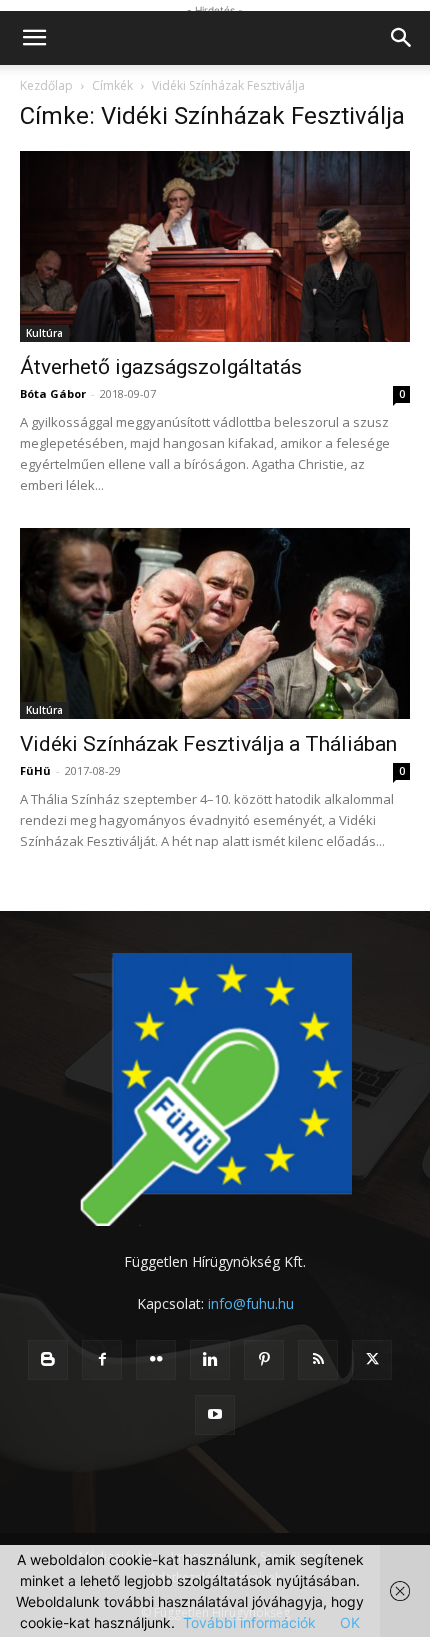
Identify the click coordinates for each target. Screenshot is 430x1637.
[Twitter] (372, 1360)
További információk (249, 1622)
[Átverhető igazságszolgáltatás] (215, 246)
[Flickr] (156, 1360)
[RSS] (318, 1360)
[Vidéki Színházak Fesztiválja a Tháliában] (215, 623)
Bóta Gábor (53, 393)
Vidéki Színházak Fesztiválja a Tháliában (208, 744)
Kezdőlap (46, 85)
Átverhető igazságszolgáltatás (161, 367)
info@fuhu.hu (251, 1303)
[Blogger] (48, 1360)
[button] (34, 38)
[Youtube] (215, 1415)
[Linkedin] (210, 1360)
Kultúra (44, 333)
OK (350, 1622)
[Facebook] (102, 1360)
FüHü (35, 770)
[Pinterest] (264, 1360)
